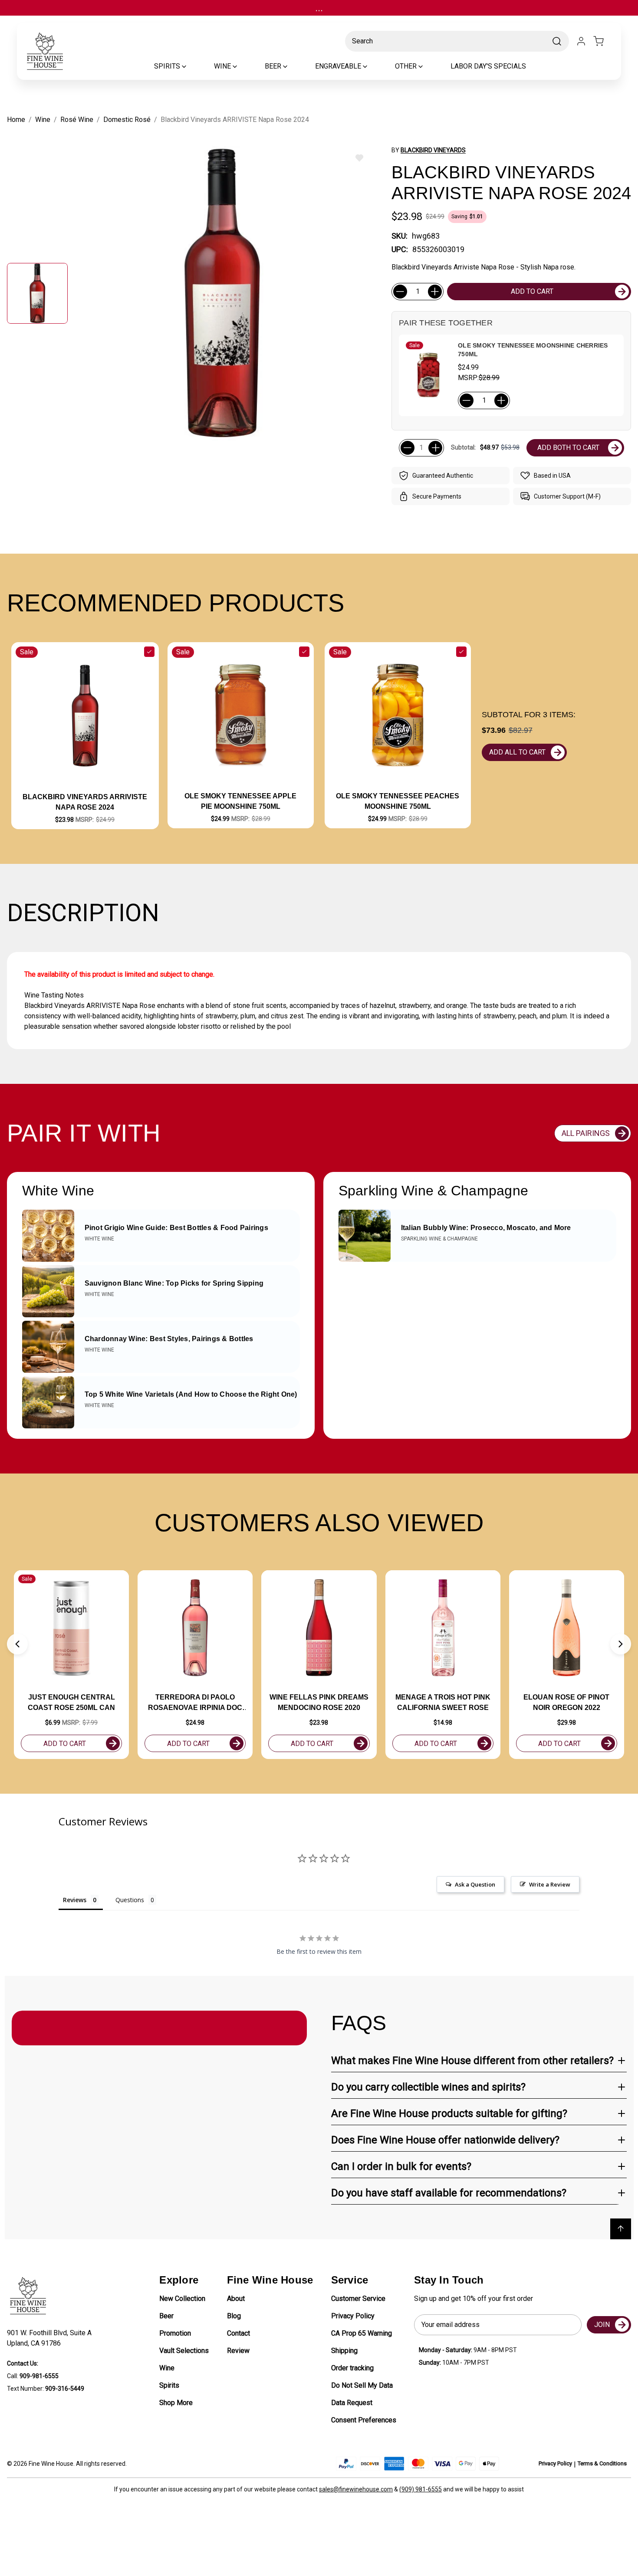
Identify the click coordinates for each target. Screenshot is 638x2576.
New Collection (182, 2299)
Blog (234, 2316)
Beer (166, 2316)
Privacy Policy (353, 2316)
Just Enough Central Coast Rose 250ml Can (71, 1702)
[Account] (581, 41)
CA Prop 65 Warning (362, 2333)
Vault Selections (184, 2351)
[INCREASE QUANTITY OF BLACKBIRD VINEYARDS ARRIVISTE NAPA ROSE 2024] (435, 292)
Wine (167, 2368)
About (236, 2299)
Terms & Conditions (602, 2463)
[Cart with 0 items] (604, 41)
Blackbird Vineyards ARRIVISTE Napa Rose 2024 (85, 802)
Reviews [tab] (75, 1900)
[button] (17, 1644)
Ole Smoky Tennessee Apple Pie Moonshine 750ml (240, 801)
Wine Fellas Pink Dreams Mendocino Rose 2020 (319, 1702)
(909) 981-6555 (421, 2489)
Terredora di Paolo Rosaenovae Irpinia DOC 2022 (195, 1703)
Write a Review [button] (550, 1884)
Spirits (169, 2385)
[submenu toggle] (191, 66)
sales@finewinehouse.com (356, 2489)
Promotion (175, 2333)
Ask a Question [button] (475, 1884)
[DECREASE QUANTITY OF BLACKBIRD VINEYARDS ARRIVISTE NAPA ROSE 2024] (400, 292)
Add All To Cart (517, 752)
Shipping (344, 2351)
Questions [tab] (130, 1900)
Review (238, 2351)
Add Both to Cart (568, 448)
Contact (238, 2333)
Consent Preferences (364, 2420)
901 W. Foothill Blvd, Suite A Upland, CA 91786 (51, 2338)
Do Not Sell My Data (362, 2385)
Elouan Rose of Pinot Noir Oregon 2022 (566, 1702)
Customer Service (358, 2299)
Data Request (352, 2403)
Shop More (176, 2403)
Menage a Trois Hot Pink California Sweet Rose (443, 1702)
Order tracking (352, 2368)
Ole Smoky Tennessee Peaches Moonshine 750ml (398, 801)
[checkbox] (149, 652)
